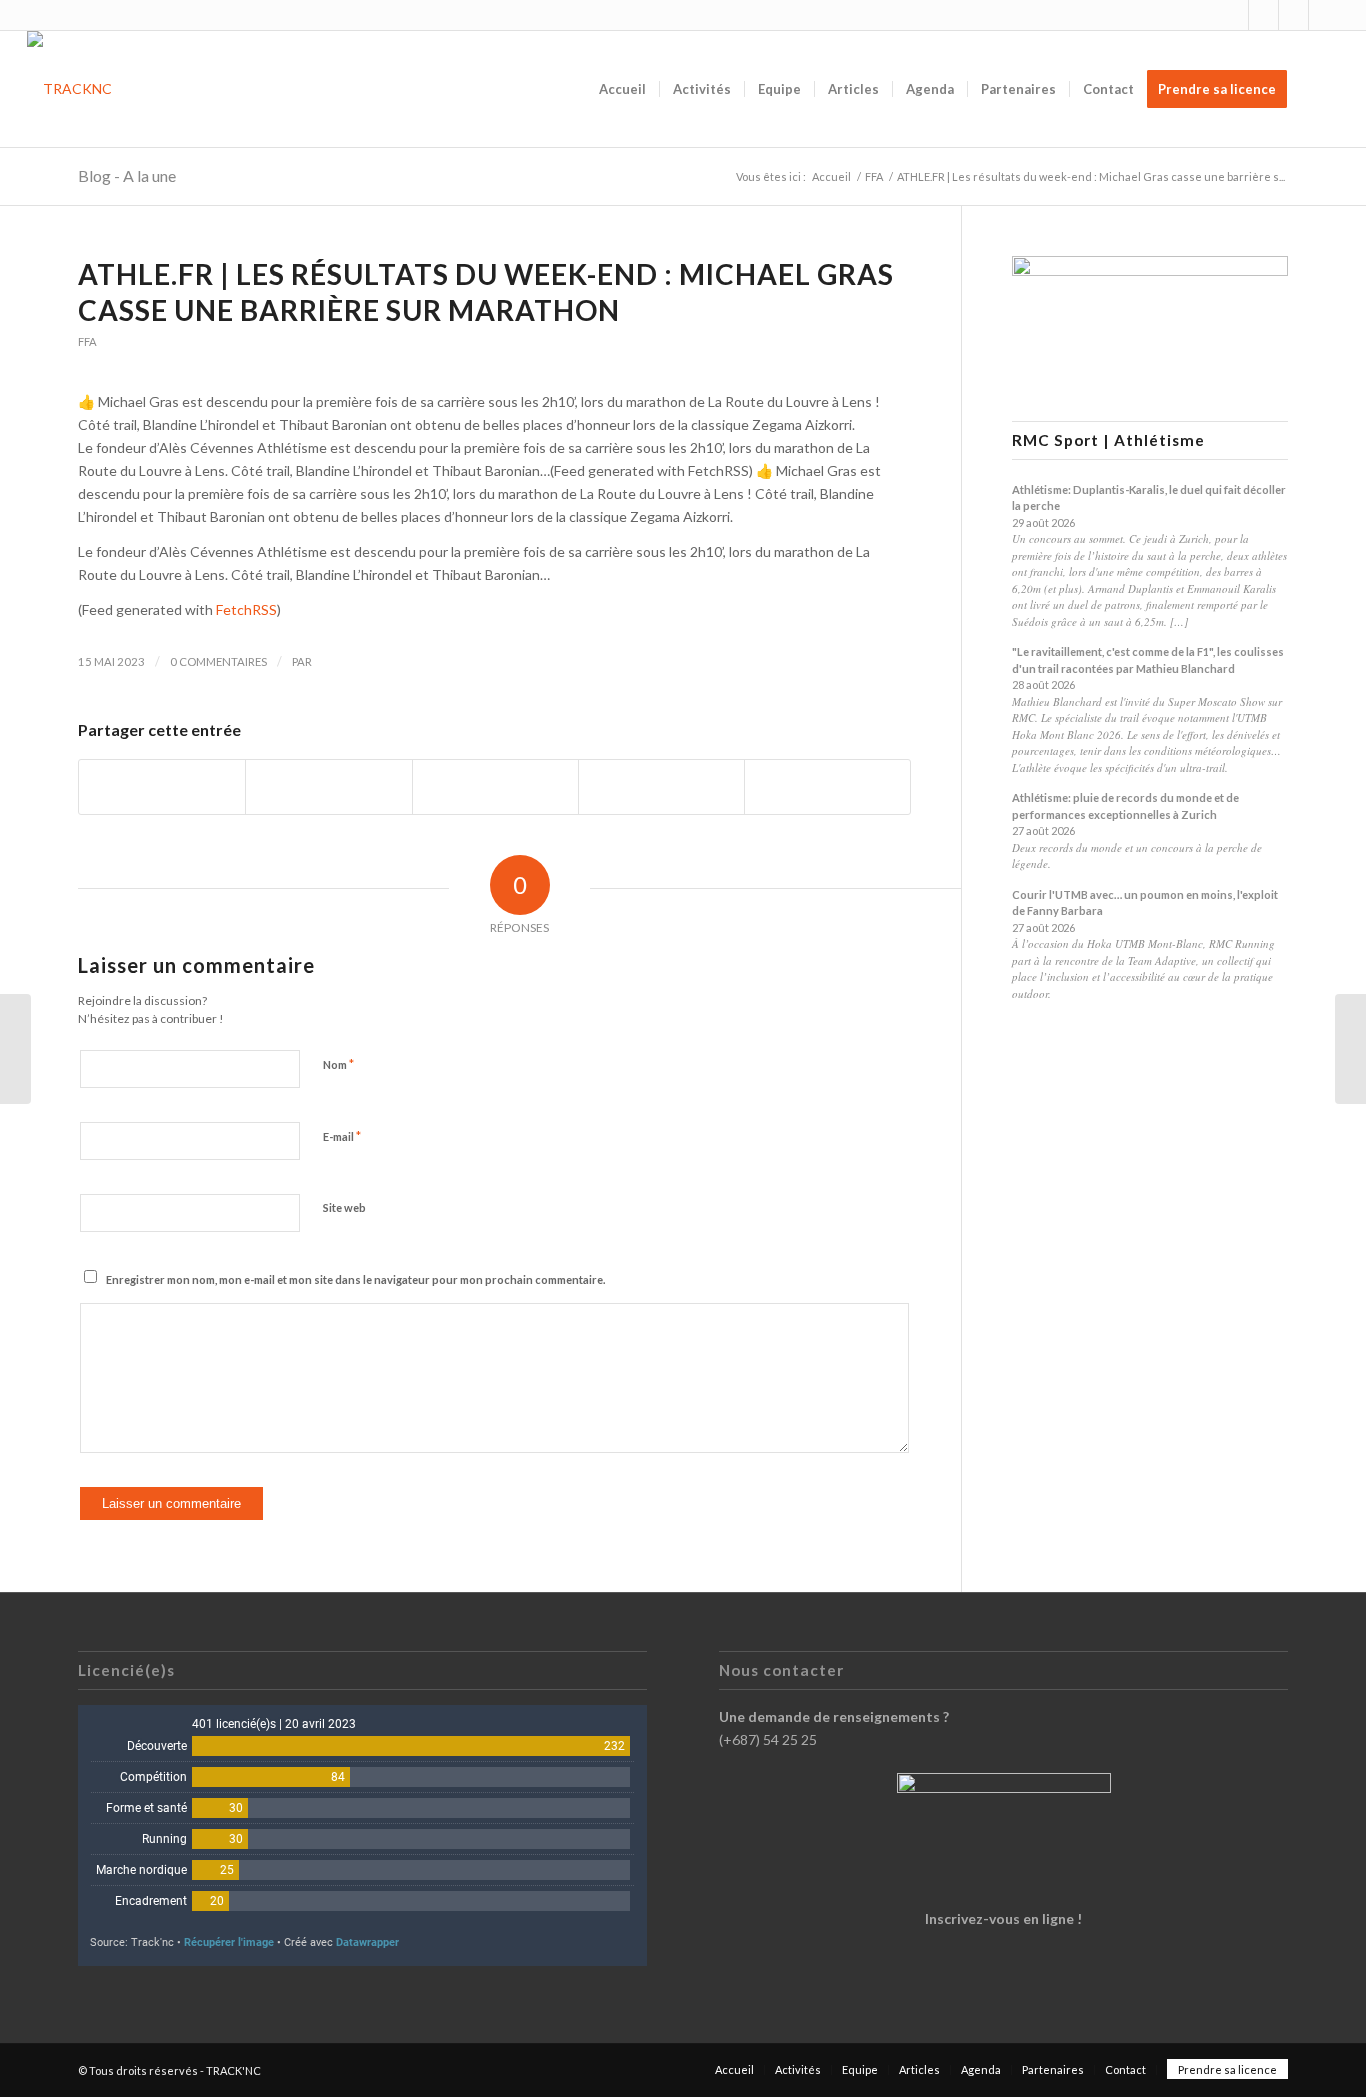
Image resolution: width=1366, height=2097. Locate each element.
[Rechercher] (1319, 89)
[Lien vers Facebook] (1263, 15)
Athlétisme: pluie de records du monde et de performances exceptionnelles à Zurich (1125, 806)
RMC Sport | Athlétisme (1108, 440)
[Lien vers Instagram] (1233, 15)
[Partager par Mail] (827, 787)
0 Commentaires (218, 661)
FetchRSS (246, 609)
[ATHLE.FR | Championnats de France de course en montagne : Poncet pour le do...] (15, 1049)
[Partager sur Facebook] (162, 787)
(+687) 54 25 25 (768, 1739)
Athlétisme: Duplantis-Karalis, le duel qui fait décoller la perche (1149, 498)
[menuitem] (622, 89)
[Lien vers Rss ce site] (1293, 15)
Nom (338, 1064)
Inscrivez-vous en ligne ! (1003, 1918)
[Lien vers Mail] (1324, 15)
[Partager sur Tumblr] (661, 787)
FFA (87, 341)
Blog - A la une (127, 175)
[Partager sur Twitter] (328, 787)
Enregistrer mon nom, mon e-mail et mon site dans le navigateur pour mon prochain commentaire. (355, 1279)
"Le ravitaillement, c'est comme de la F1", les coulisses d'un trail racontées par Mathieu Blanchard (1148, 660)
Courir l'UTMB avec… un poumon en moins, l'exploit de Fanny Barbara (1145, 903)
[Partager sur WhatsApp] (495, 787)
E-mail (342, 1136)
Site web (344, 1207)
